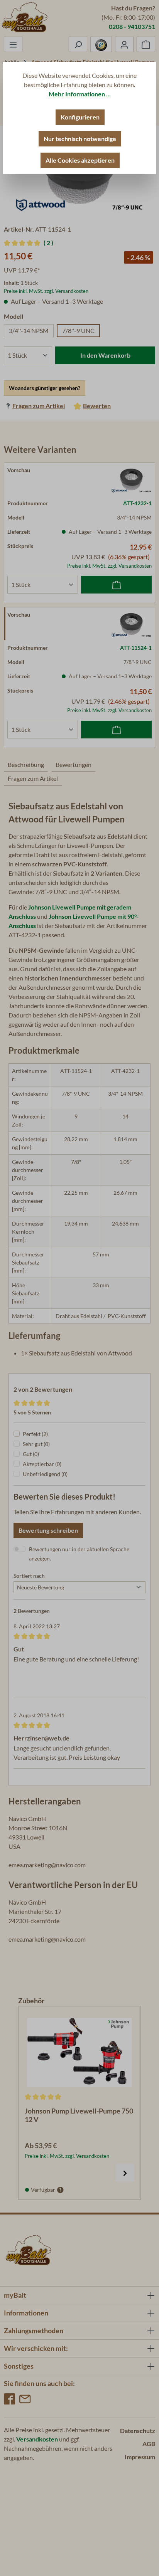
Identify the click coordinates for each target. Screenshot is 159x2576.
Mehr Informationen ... (80, 94)
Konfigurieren (80, 117)
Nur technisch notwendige (80, 139)
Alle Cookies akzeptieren (80, 160)
